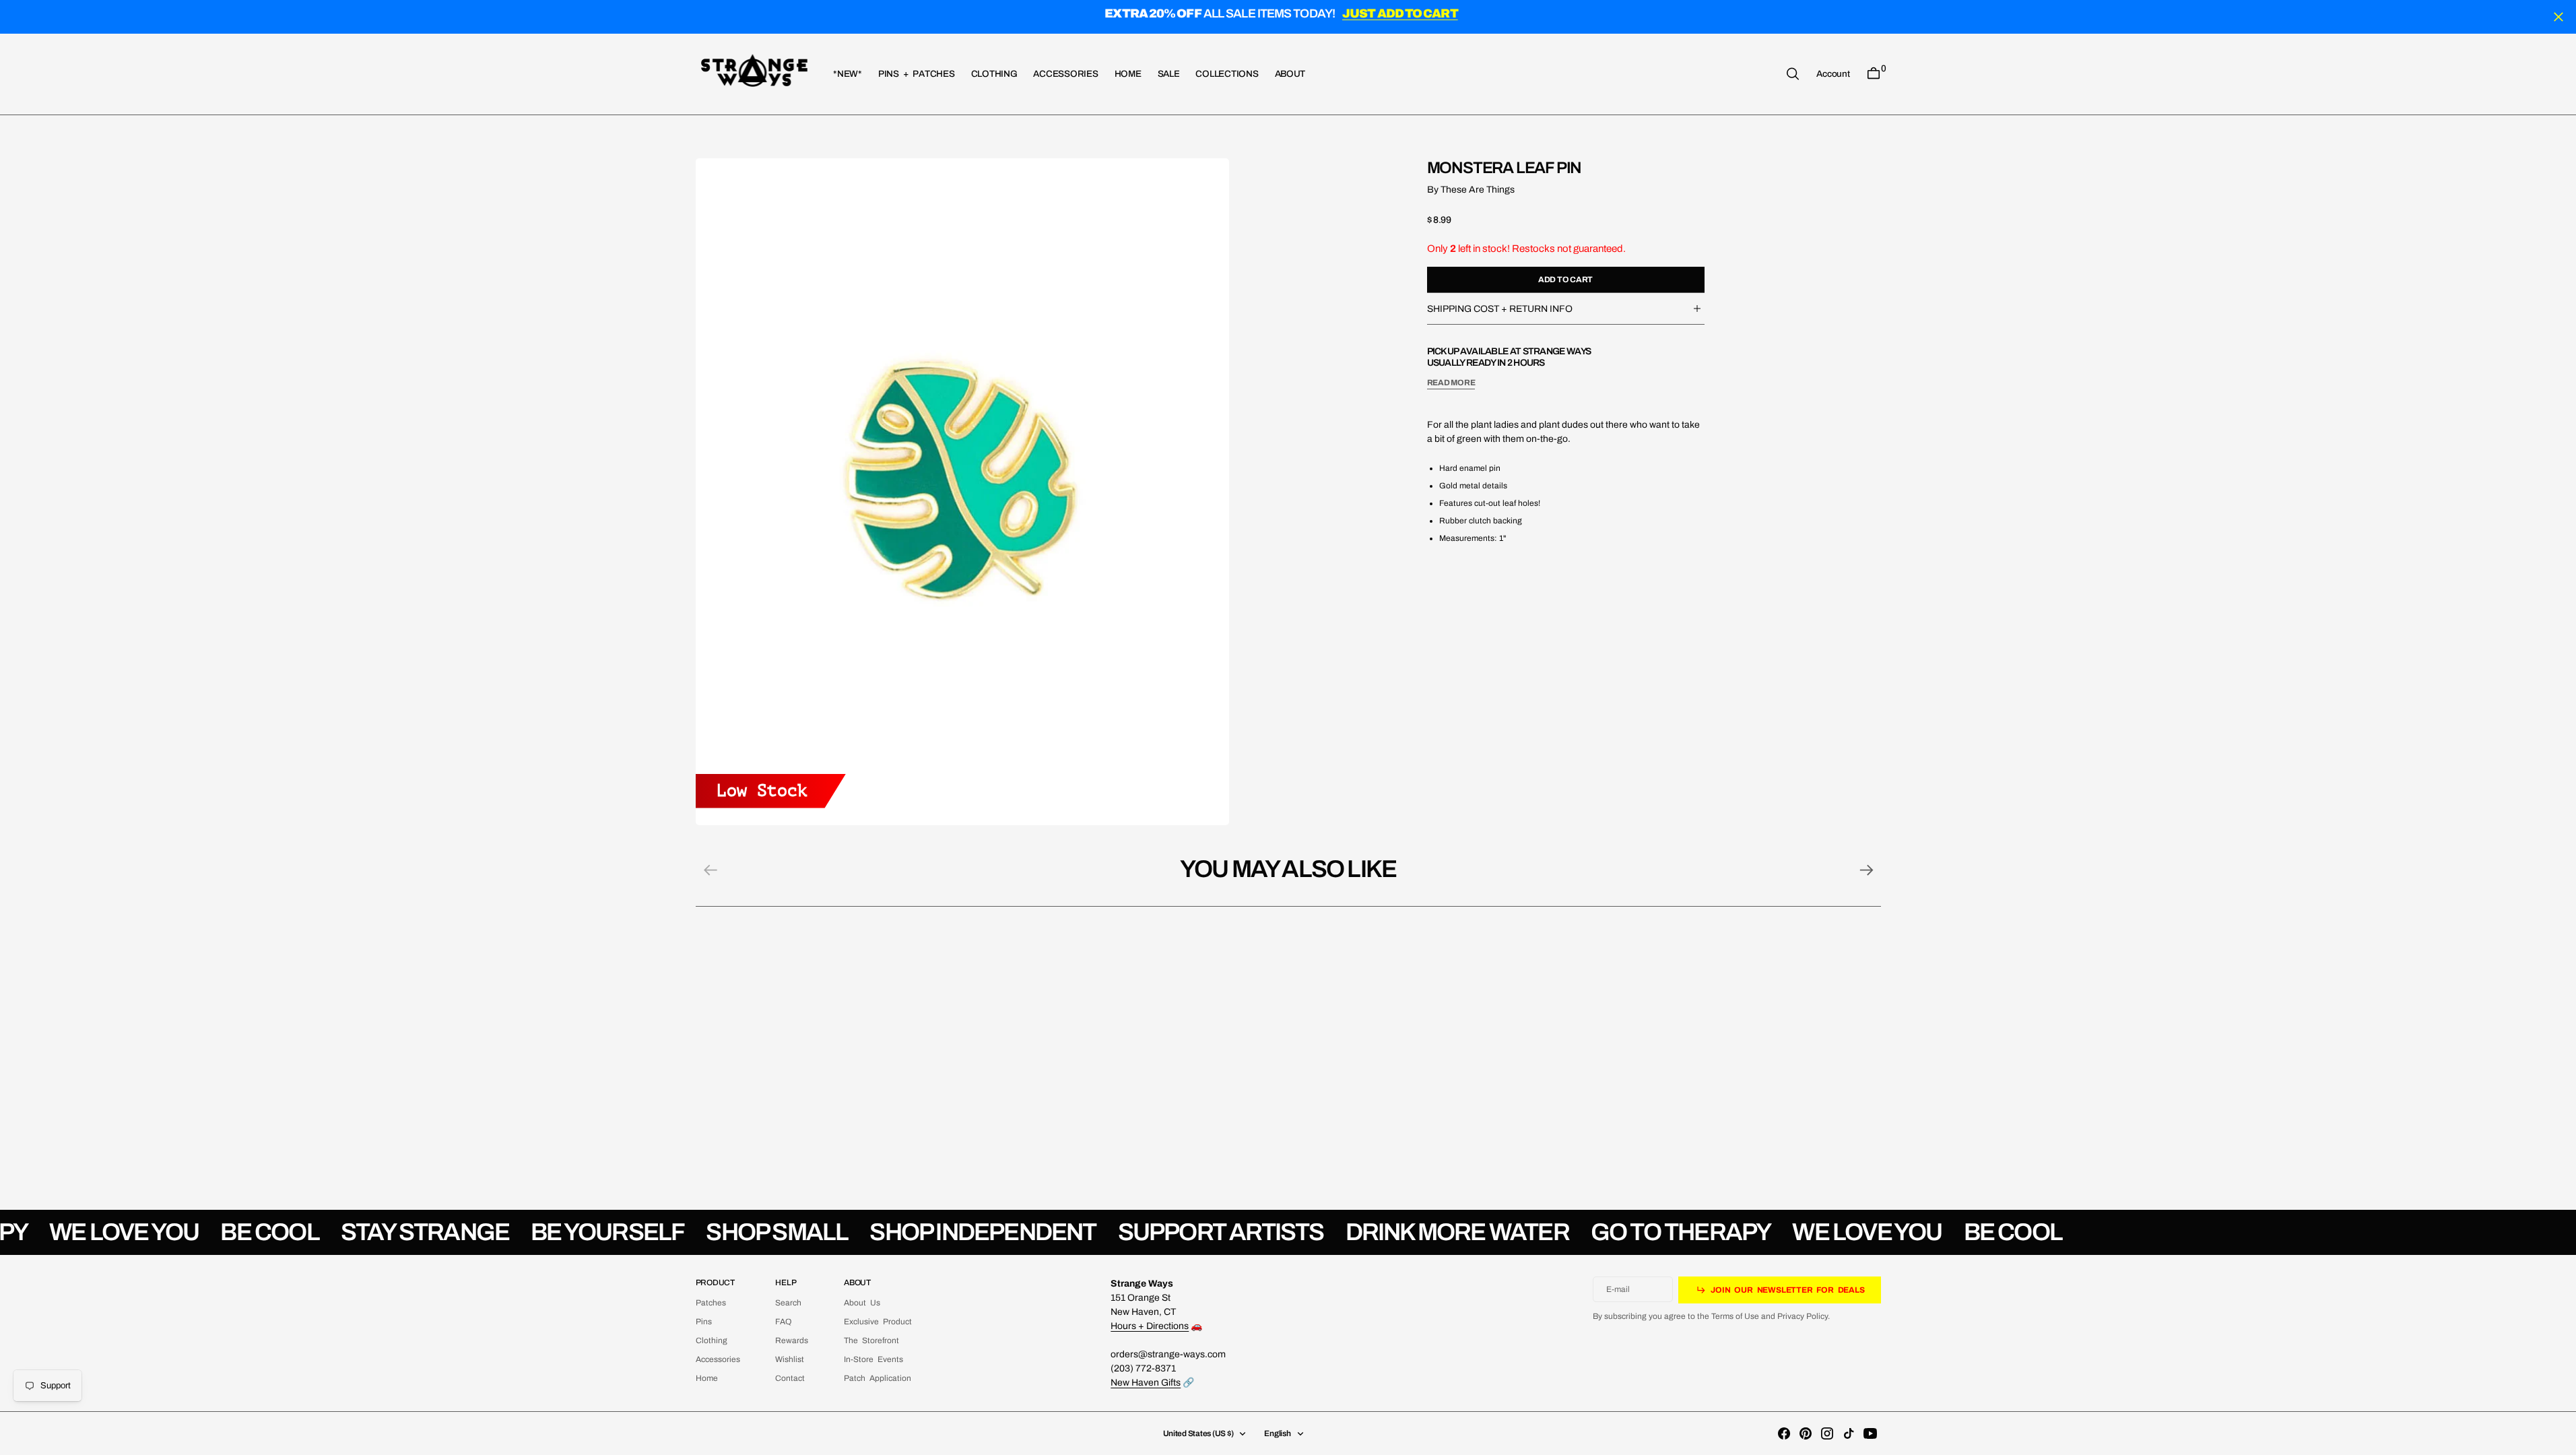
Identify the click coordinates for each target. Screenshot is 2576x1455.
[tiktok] (1849, 1433)
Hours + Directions (1150, 1326)
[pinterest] (1806, 1433)
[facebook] (1784, 1433)
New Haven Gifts (1146, 1383)
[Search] (1793, 74)
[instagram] (1827, 1433)
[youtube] (1870, 1433)
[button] (1833, 73)
